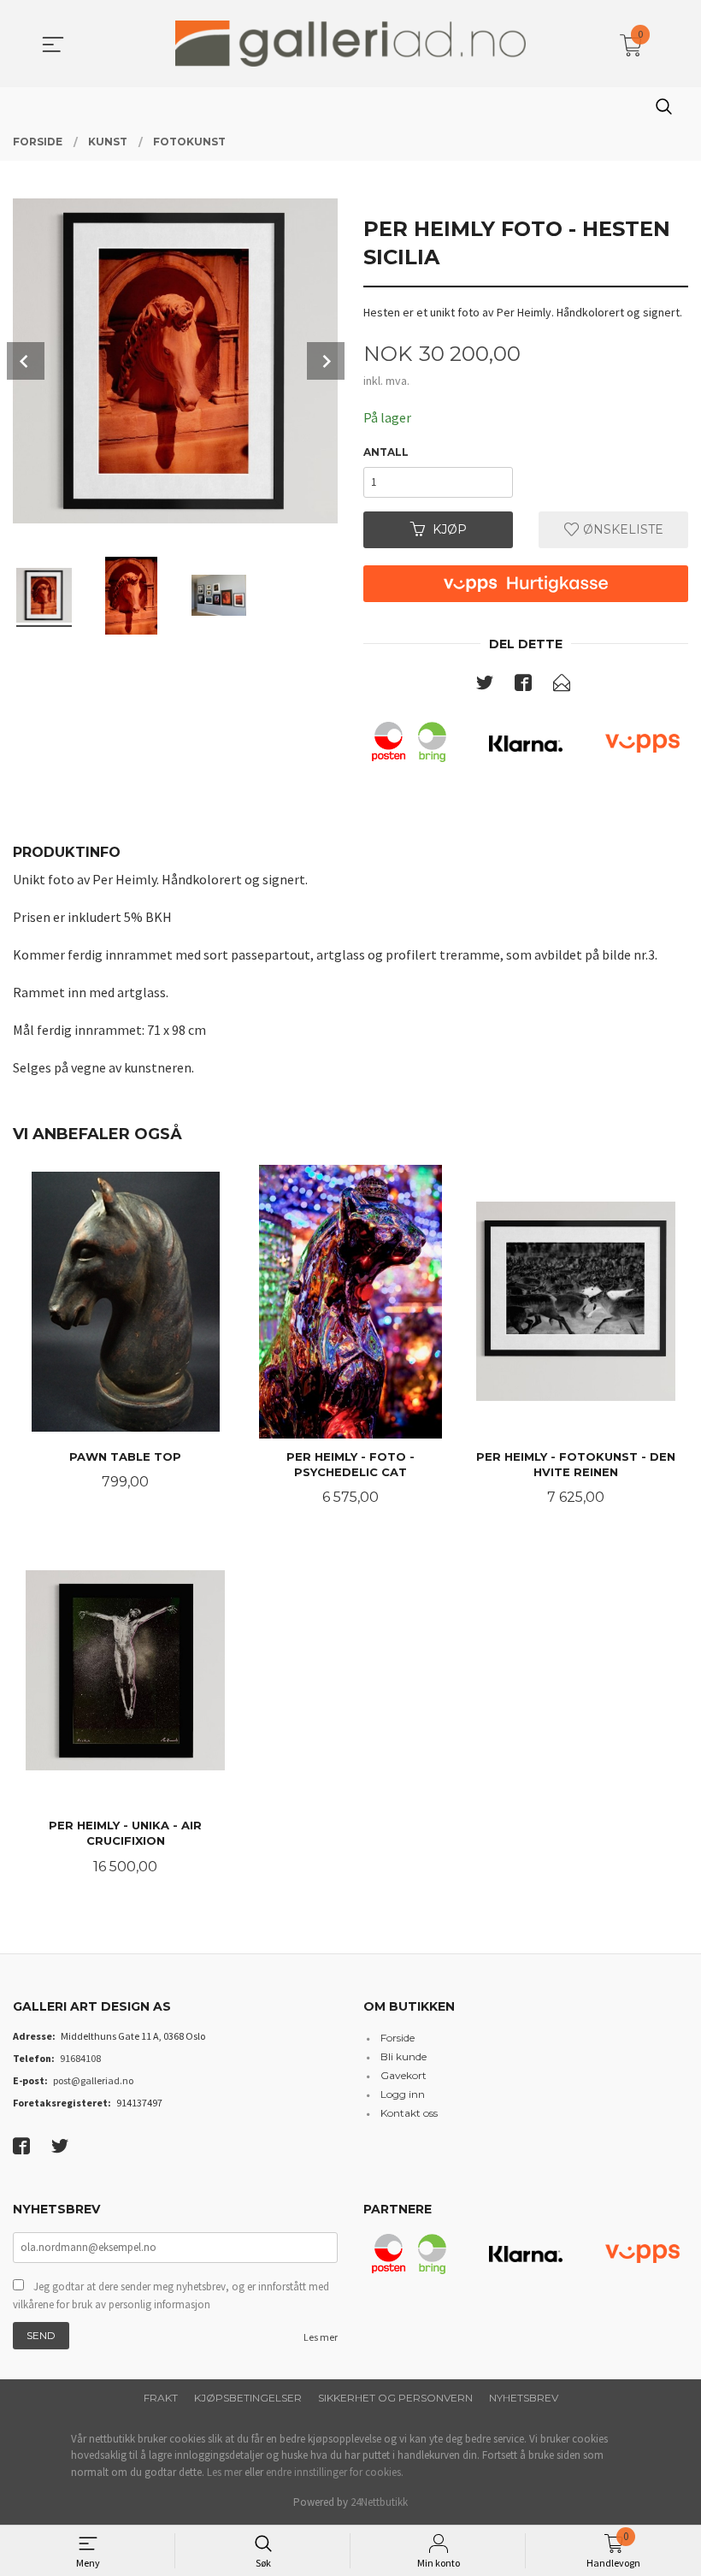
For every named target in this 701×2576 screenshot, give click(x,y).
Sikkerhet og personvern (395, 2398)
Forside (398, 2038)
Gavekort (404, 2075)
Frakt (161, 2398)
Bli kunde (404, 2056)
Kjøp (450, 529)
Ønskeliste (621, 529)
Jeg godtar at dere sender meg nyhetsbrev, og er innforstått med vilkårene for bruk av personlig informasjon (171, 2296)
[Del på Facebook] (523, 686)
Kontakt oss (409, 2113)
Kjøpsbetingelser (248, 2398)
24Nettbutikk (379, 2502)
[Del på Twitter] (485, 686)
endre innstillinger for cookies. (335, 2472)
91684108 (80, 2058)
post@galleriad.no (93, 2080)
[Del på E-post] (562, 686)
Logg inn (403, 2094)
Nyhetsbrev (524, 2398)
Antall (386, 452)
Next (326, 361)
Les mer (321, 2337)
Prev (26, 361)
